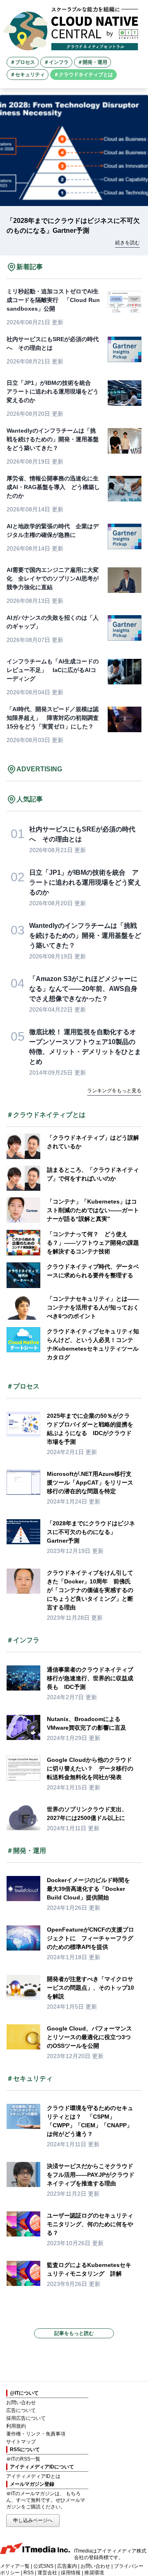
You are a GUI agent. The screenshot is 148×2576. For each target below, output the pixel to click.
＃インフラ (56, 62)
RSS (29, 2573)
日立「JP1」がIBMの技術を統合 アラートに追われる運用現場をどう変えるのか (53, 391)
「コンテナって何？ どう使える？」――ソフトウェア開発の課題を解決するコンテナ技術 (93, 1243)
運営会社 (47, 2573)
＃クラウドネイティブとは (83, 75)
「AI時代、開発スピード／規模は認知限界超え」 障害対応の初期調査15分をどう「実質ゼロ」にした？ (53, 718)
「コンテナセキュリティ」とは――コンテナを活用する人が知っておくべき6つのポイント (93, 1307)
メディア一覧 (15, 2566)
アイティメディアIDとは (33, 2476)
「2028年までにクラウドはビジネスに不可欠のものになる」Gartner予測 (91, 1532)
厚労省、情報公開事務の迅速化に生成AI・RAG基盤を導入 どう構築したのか (53, 487)
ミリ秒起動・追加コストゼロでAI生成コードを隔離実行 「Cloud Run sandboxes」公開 (53, 300)
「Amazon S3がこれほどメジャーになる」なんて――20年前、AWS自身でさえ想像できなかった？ (83, 989)
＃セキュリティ (28, 75)
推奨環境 (94, 2573)
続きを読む (127, 243)
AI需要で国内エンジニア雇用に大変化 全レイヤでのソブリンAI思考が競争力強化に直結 (53, 578)
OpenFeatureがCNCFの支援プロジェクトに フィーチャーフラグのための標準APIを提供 (90, 1938)
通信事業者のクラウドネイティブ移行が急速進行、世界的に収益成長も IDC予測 (90, 1678)
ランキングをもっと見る (114, 1091)
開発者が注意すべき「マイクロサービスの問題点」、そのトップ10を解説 (90, 1988)
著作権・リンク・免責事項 (36, 2434)
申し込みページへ (33, 2520)
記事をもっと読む (74, 2333)
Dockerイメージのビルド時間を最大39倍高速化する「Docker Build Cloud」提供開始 (88, 1889)
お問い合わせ (21, 2403)
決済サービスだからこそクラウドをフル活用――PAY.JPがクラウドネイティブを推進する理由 (91, 2175)
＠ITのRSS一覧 (23, 2459)
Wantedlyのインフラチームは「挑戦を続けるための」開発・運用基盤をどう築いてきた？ (53, 439)
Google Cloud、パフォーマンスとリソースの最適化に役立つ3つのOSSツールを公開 (89, 2037)
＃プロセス (23, 62)
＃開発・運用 (92, 62)
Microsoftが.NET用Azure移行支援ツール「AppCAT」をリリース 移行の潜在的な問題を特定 (93, 1482)
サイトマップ (21, 2442)
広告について (21, 2410)
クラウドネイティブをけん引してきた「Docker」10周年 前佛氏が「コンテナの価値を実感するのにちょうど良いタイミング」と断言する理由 (90, 1590)
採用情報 (71, 2573)
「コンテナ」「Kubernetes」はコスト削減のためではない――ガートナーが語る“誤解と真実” (93, 1210)
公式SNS (43, 2566)
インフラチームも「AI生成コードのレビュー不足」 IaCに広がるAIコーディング (53, 670)
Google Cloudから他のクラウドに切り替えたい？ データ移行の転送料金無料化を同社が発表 (90, 1768)
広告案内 (67, 2566)
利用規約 (16, 2426)
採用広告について (26, 2418)
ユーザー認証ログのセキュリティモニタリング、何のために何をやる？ (90, 2224)
